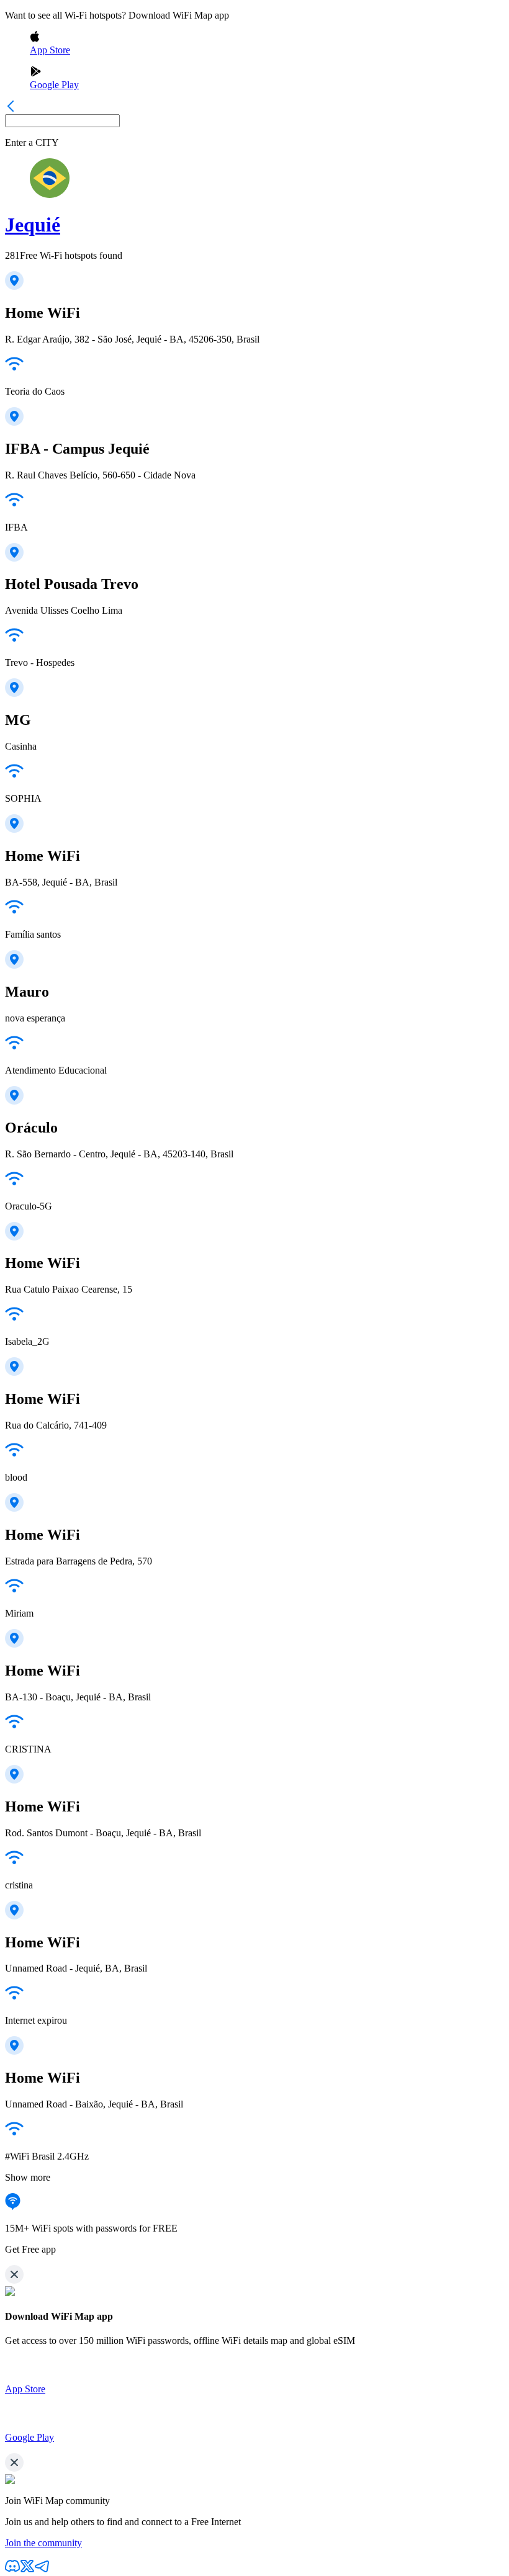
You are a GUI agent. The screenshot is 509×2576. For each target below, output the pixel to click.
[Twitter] (27, 2570)
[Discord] (12, 2570)
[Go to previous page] (11, 108)
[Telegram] (42, 2570)
